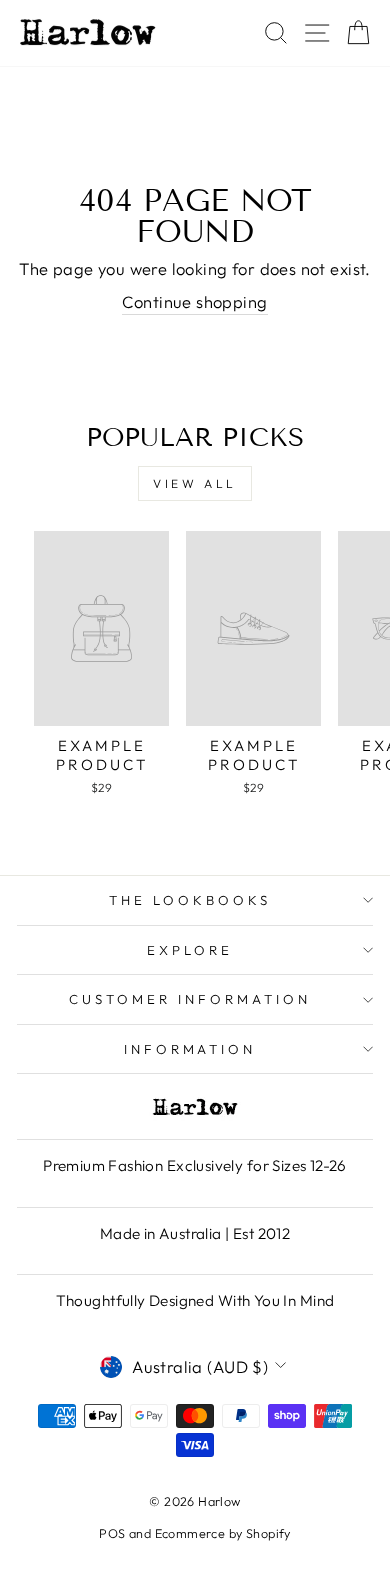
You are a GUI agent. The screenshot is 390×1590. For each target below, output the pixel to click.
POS (112, 1533)
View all (195, 483)
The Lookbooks (190, 900)
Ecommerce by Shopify (223, 1533)
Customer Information (190, 999)
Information (190, 1049)
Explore (190, 950)
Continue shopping (194, 301)
